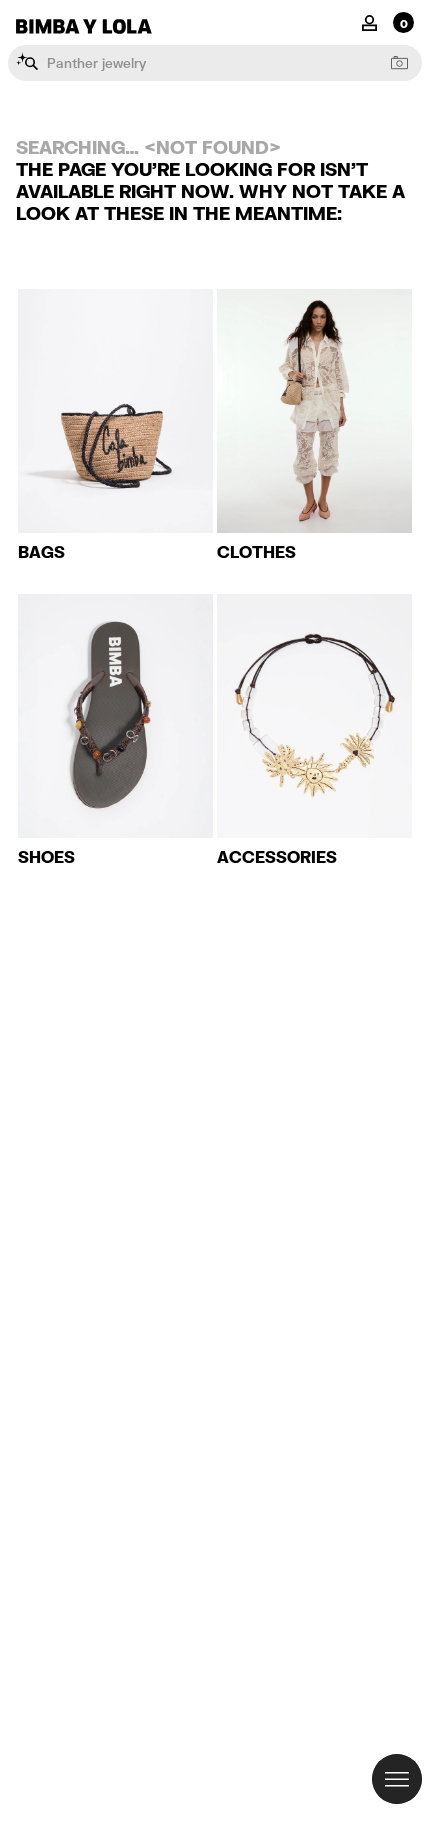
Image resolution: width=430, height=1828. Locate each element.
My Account (369, 21)
